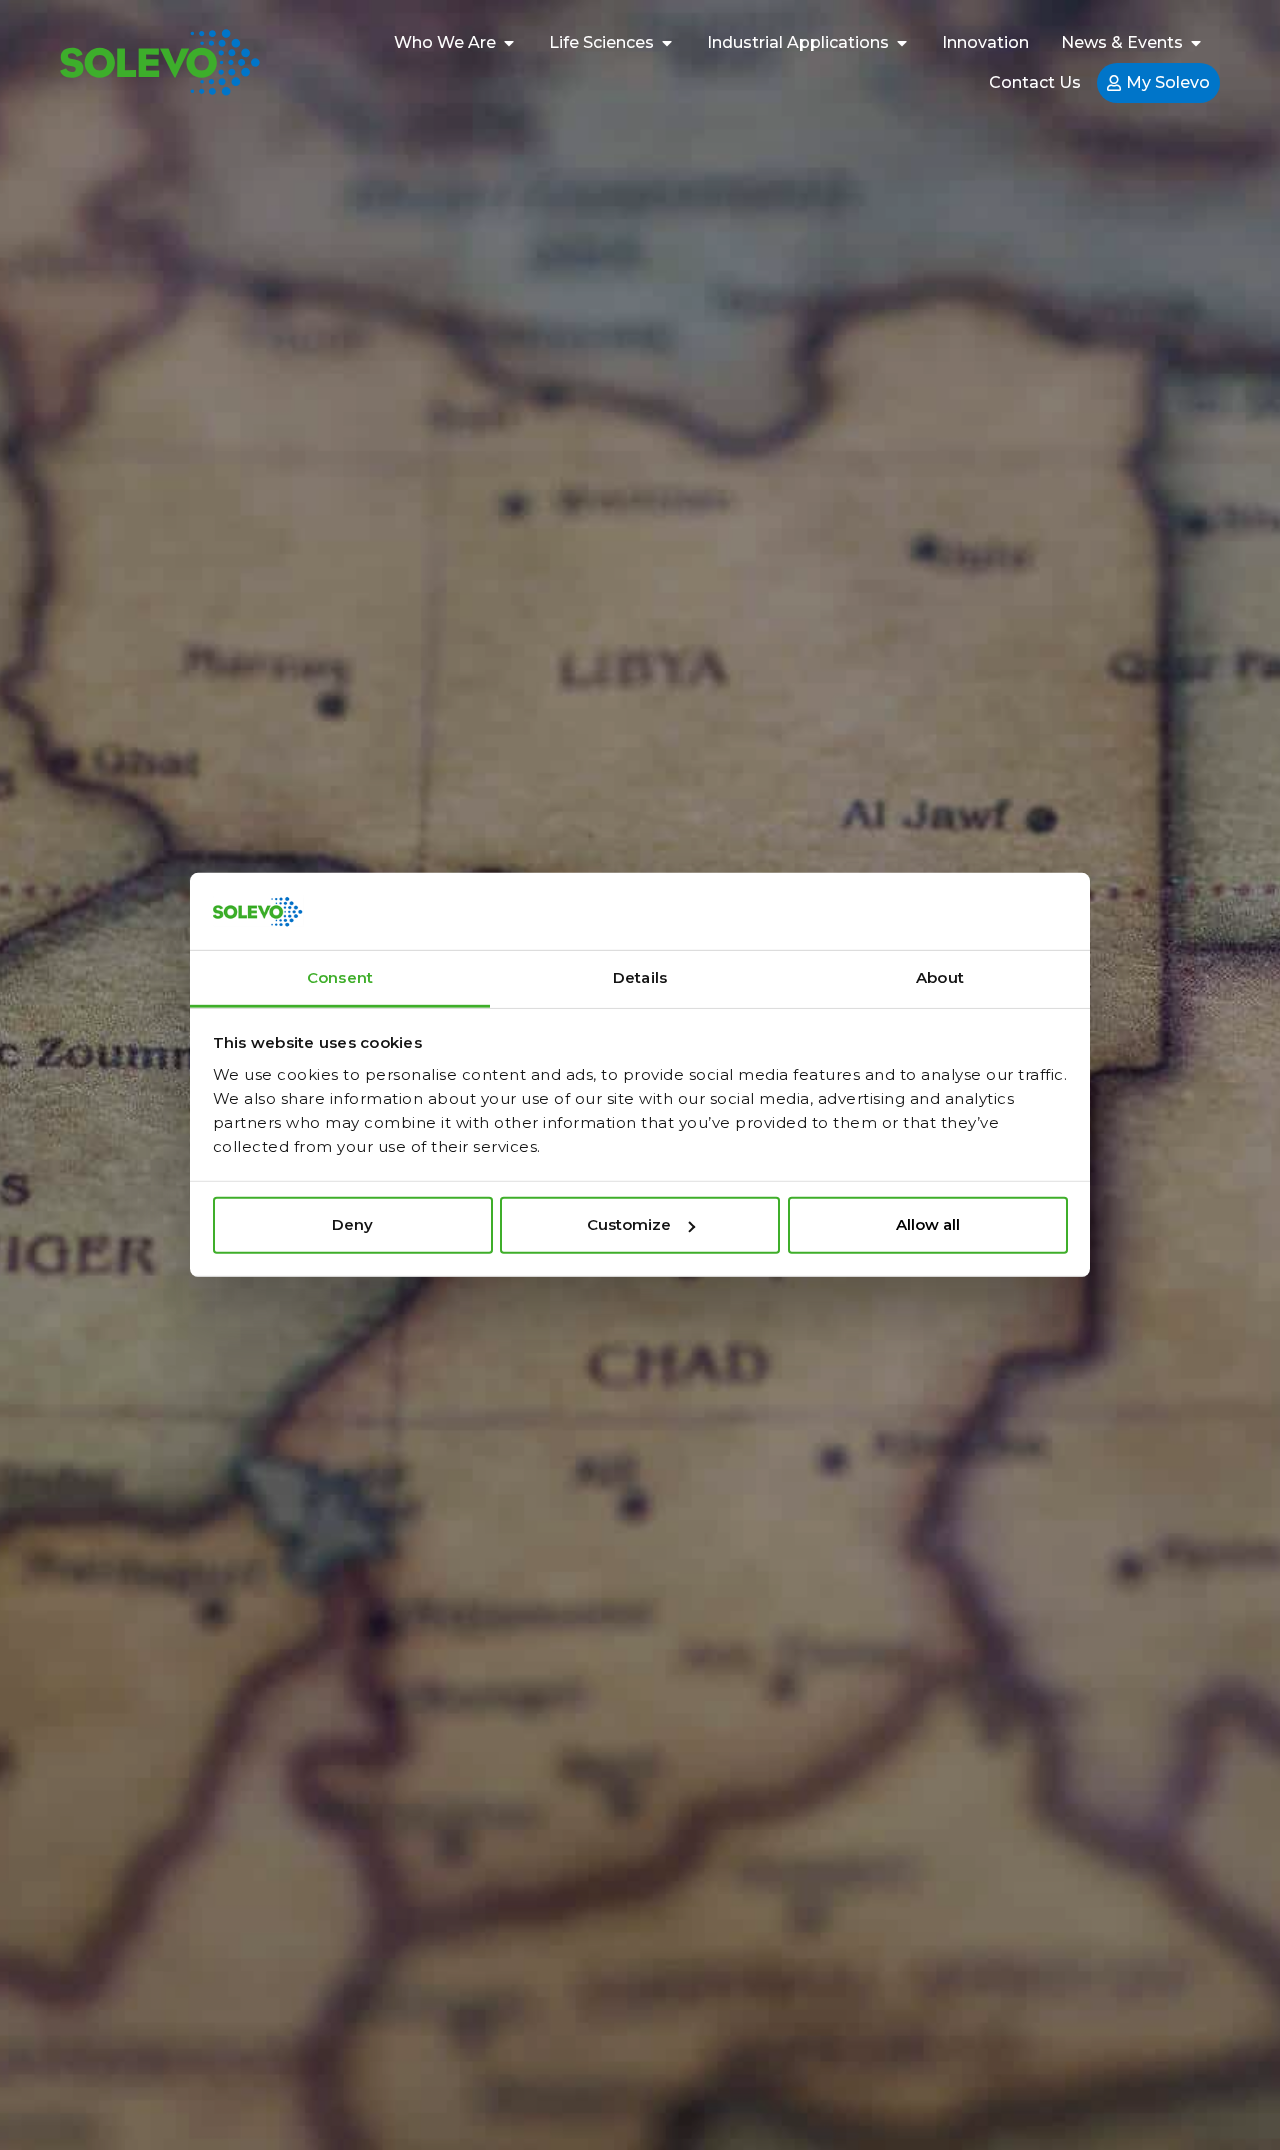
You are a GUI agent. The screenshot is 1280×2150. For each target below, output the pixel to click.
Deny (352, 1224)
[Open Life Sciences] (667, 43)
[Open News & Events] (1196, 43)
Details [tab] (640, 977)
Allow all (928, 1224)
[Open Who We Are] (509, 43)
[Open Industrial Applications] (902, 43)
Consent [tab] (340, 977)
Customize (629, 1224)
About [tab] (940, 977)
